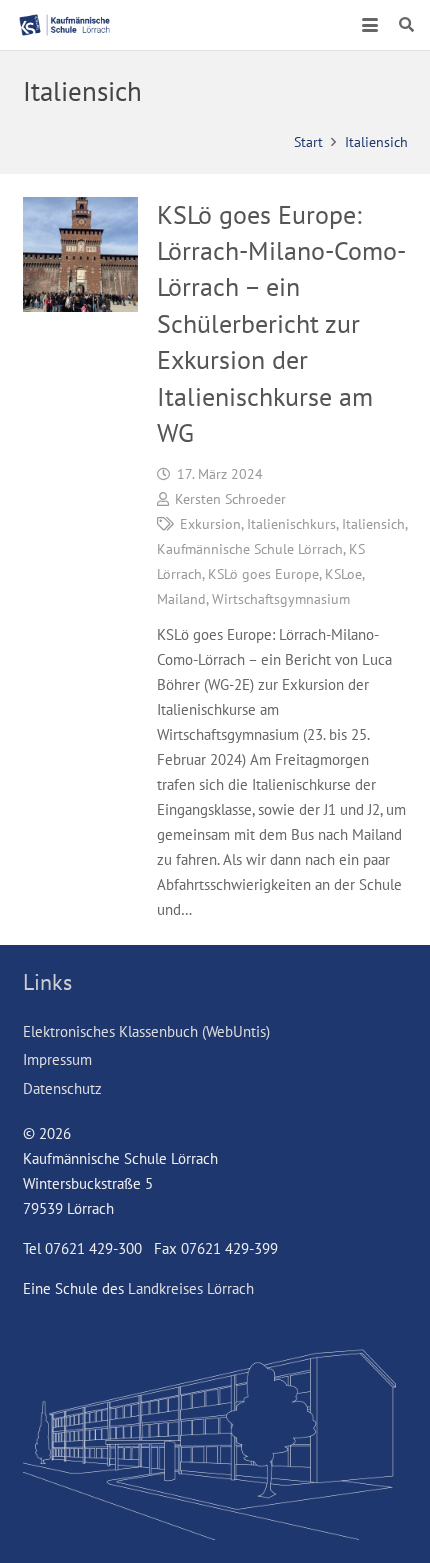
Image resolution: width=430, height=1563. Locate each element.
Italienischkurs (291, 524)
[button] (370, 25)
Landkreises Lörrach (191, 1288)
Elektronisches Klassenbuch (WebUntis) (146, 1031)
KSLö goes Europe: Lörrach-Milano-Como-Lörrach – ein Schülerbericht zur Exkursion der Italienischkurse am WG (281, 323)
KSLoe (343, 574)
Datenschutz (62, 1088)
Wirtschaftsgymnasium (281, 599)
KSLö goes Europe (263, 574)
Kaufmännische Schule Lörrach (250, 549)
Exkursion (210, 524)
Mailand (181, 599)
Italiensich (373, 524)
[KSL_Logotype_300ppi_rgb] (64, 25)
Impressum (57, 1059)
